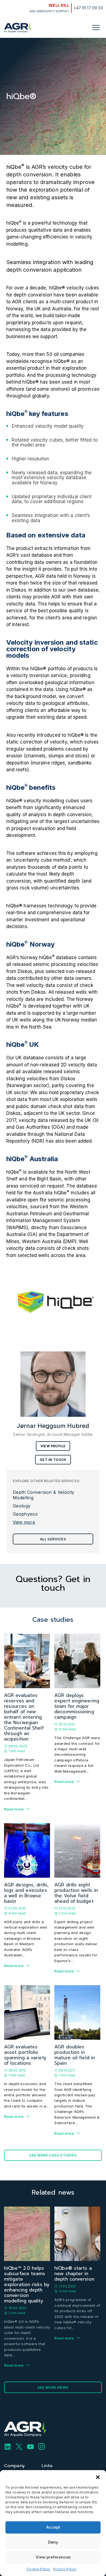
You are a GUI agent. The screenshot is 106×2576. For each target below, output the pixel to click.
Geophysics (25, 1514)
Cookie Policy (38, 2569)
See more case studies (53, 2155)
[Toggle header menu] (96, 27)
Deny (53, 2542)
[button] (98, 2477)
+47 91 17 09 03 (88, 8)
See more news (53, 2387)
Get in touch (53, 1460)
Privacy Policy (65, 2569)
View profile (53, 1446)
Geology (22, 1506)
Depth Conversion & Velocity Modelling (44, 1495)
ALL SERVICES (53, 1539)
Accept (53, 2527)
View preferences (53, 2557)
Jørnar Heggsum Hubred (53, 1426)
